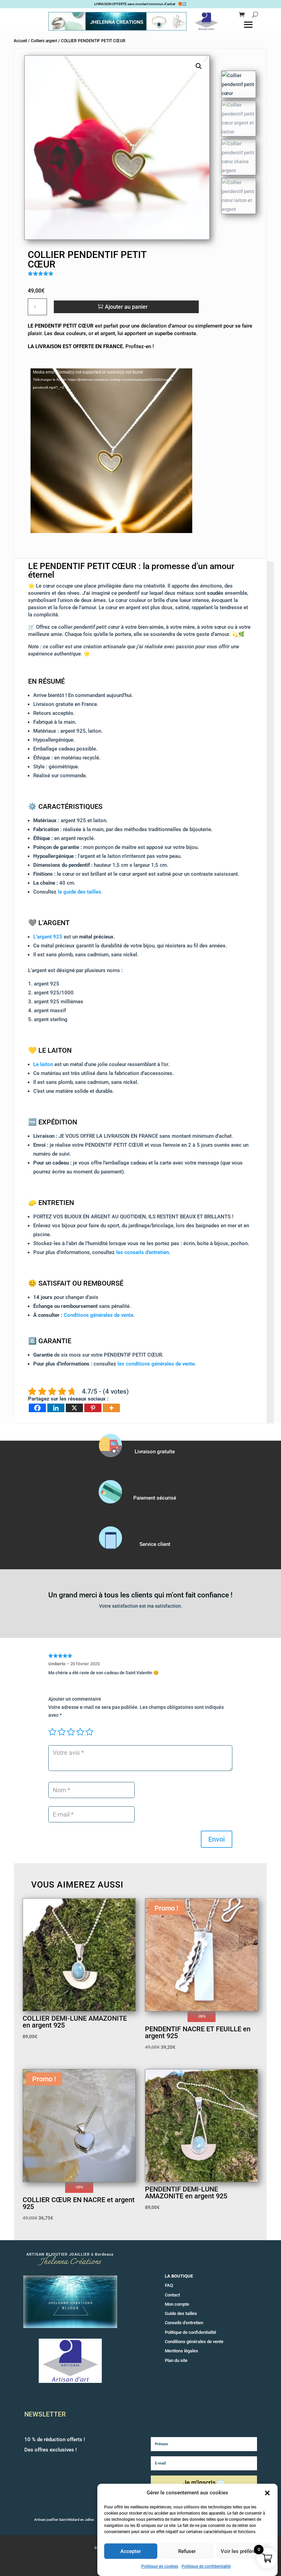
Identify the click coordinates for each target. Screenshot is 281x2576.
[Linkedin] (56, 1408)
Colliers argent (44, 41)
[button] (267, 2493)
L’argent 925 (48, 937)
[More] (111, 1408)
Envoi (217, 1839)
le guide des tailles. (80, 892)
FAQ (169, 2285)
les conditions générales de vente (156, 1364)
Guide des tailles (181, 2313)
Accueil (20, 41)
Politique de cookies (160, 2566)
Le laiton (43, 1064)
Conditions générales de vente (99, 1315)
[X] (74, 1408)
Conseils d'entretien (184, 2323)
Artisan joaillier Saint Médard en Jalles (64, 2520)
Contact (172, 2295)
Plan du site (176, 2360)
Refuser (187, 2551)
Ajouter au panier (126, 307)
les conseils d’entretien (143, 1252)
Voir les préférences (244, 2551)
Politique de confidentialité (206, 2566)
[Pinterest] (93, 1408)
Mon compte (177, 2304)
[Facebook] (37, 1408)
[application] (110, 451)
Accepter (131, 2551)
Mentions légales (181, 2351)
